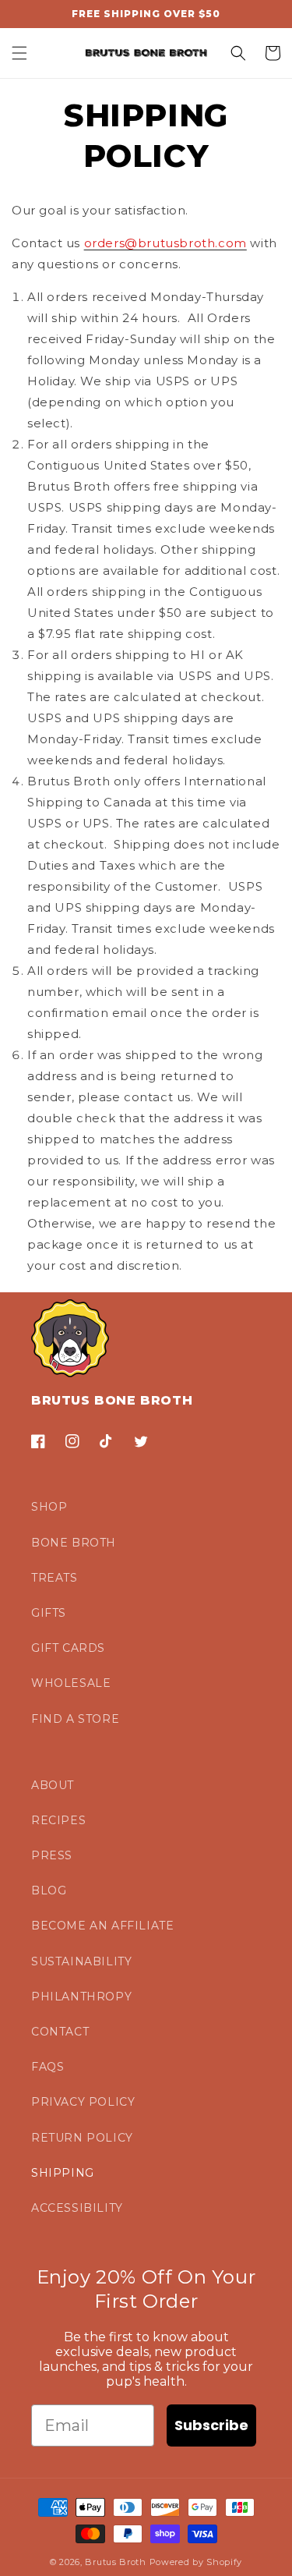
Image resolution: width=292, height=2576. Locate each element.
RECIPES (58, 1820)
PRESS (52, 1855)
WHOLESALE (71, 1683)
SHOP (49, 1507)
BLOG (49, 1890)
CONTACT (60, 2032)
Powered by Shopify (196, 2562)
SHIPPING (63, 2173)
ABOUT (53, 1785)
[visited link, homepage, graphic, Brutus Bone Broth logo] (146, 53)
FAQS (47, 2067)
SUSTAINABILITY (81, 1961)
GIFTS (49, 1613)
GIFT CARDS (68, 1648)
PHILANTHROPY (81, 1997)
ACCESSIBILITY (77, 2208)
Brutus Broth (115, 2562)
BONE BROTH (74, 1543)
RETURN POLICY (82, 2138)
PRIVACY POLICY (83, 2102)
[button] (19, 53)
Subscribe (211, 2425)
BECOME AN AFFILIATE (102, 1926)
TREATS (55, 1578)
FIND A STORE (75, 1719)
